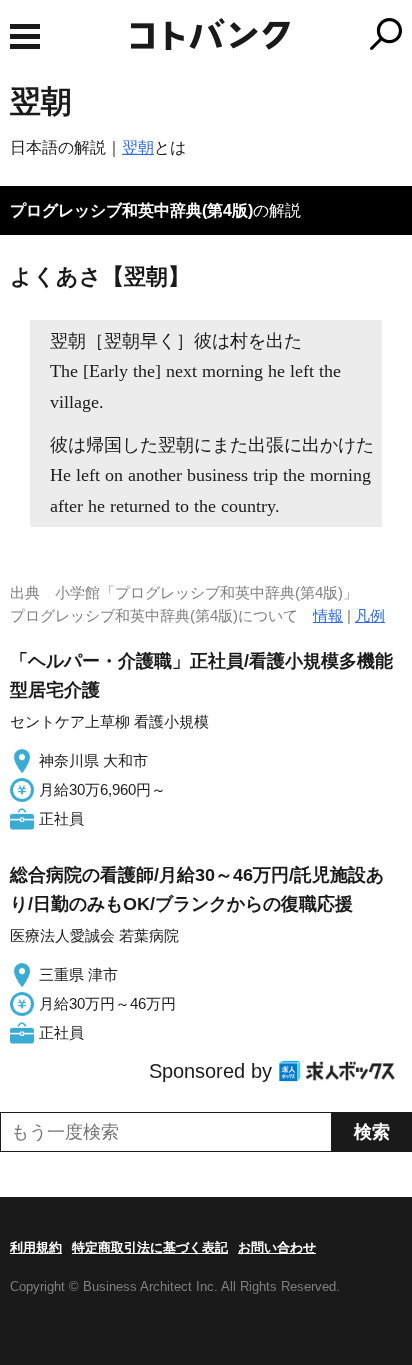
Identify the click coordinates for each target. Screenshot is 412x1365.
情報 (328, 615)
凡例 (370, 615)
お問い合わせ (277, 1247)
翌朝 (138, 147)
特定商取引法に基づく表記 (150, 1247)
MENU (25, 36)
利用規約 (36, 1247)
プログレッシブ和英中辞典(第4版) (131, 210)
